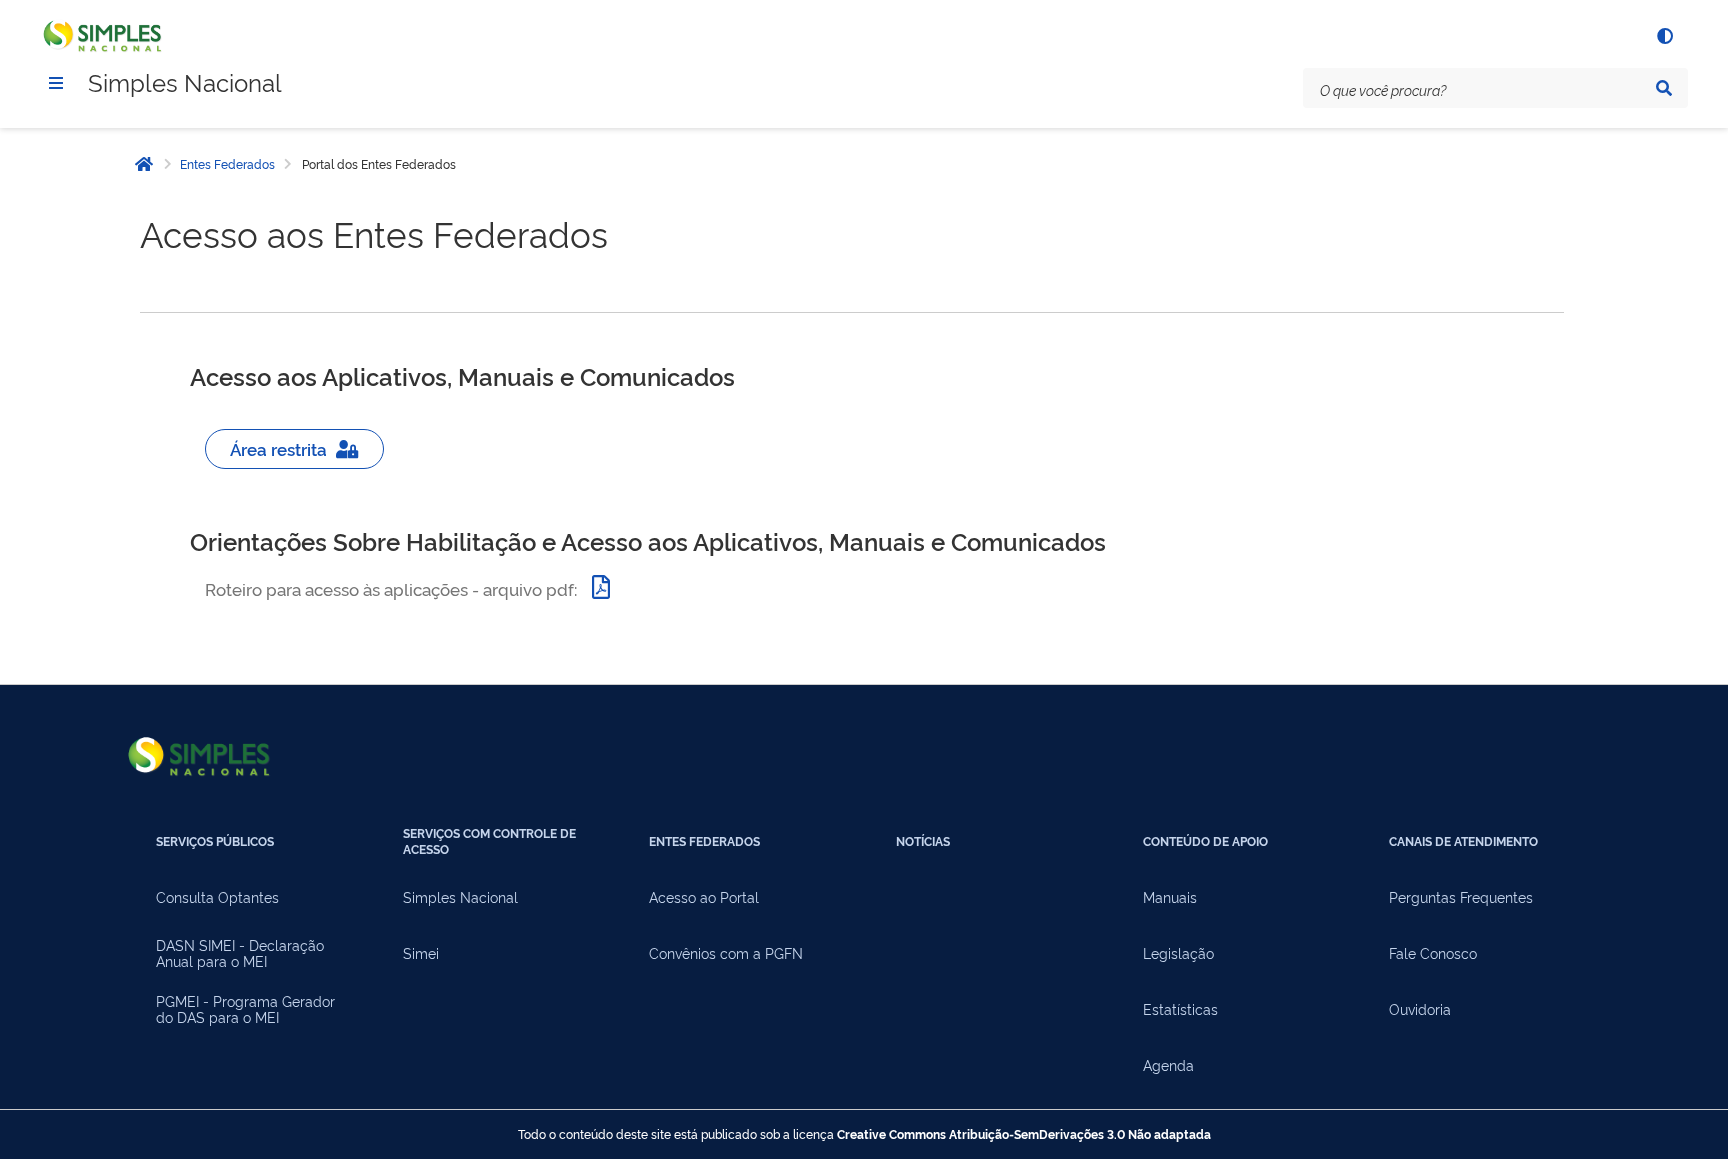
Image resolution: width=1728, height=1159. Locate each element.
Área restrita (282, 448)
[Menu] (56, 83)
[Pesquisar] (1664, 88)
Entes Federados (227, 164)
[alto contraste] (1664, 36)
